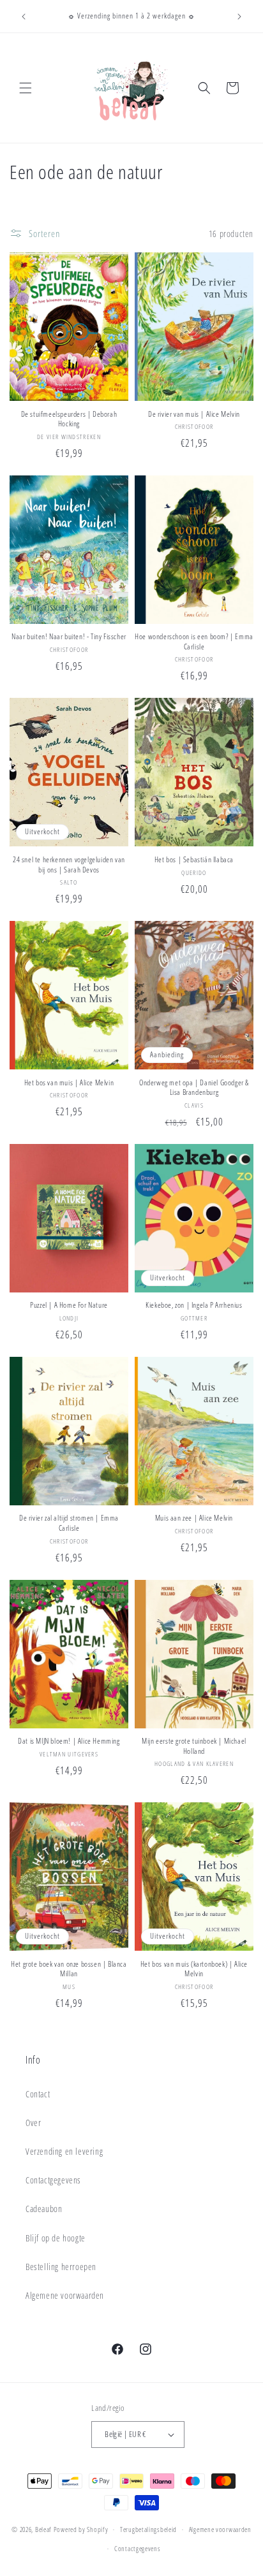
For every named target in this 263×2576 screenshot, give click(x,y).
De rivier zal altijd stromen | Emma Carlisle (69, 1523)
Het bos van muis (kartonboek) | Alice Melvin (194, 1969)
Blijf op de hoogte (56, 2238)
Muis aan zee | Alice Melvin (194, 1518)
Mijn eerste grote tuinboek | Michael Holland (194, 1746)
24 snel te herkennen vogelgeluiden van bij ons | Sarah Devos (69, 865)
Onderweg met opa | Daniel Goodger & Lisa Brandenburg (194, 1088)
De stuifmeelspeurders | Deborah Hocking (69, 419)
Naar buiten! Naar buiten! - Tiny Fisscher (69, 637)
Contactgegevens (53, 2180)
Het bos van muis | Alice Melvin (69, 1083)
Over (33, 2123)
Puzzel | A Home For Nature (69, 1305)
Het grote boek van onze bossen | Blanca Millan (69, 1969)
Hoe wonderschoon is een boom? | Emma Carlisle (194, 641)
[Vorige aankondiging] (24, 17)
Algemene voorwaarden (65, 2295)
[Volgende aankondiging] (239, 17)
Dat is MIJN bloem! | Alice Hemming (69, 1741)
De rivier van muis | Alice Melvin (194, 414)
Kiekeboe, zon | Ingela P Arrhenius (194, 1305)
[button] (26, 88)
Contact (38, 2094)
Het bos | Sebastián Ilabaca (194, 860)
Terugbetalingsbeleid (148, 2529)
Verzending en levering (64, 2151)
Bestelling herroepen (61, 2267)
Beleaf (43, 2529)
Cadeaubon (44, 2209)
